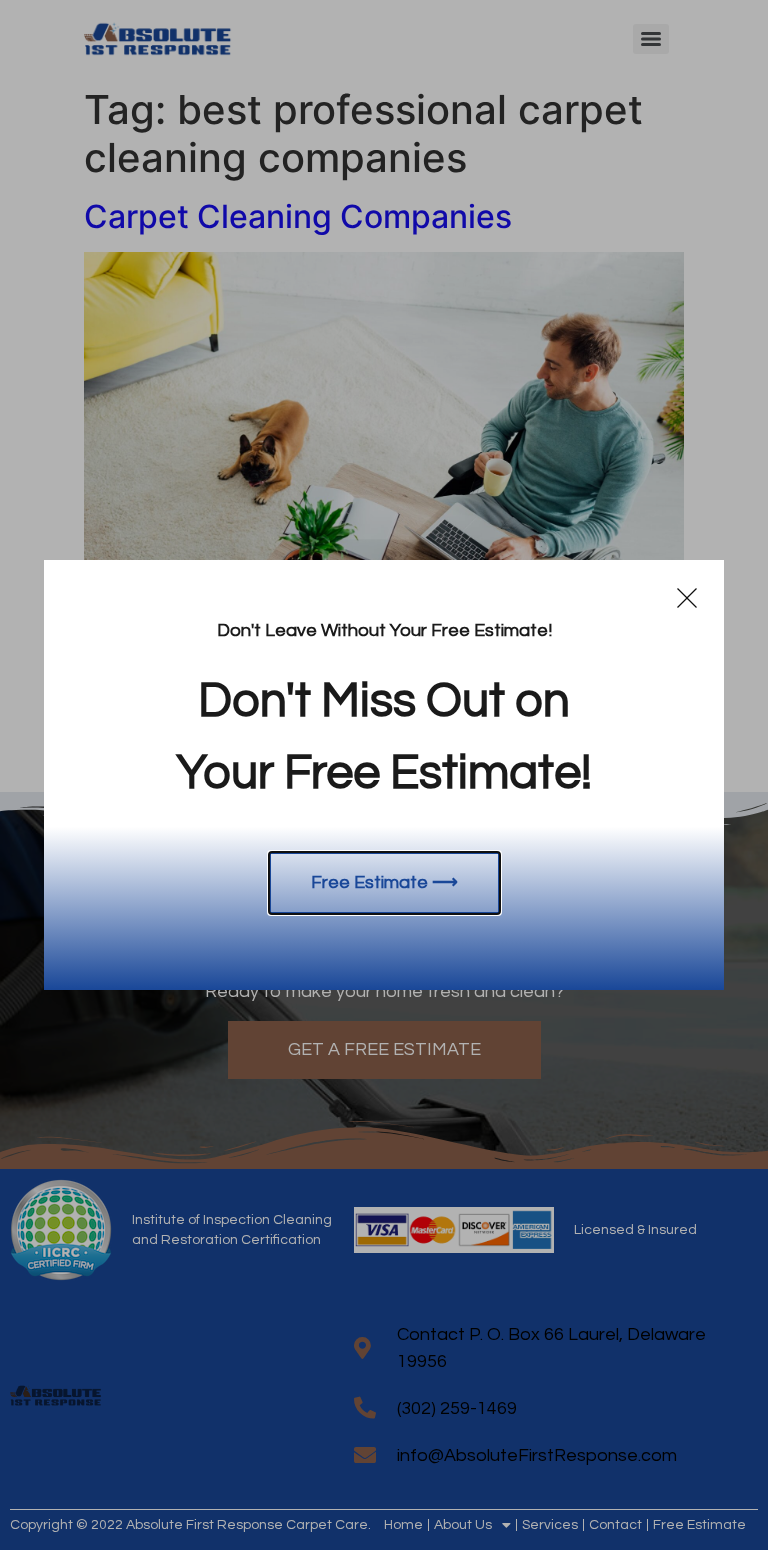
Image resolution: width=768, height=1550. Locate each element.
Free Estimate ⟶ (384, 882)
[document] (384, 775)
